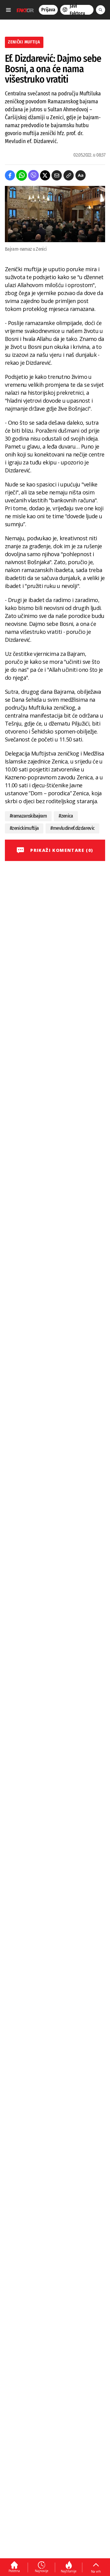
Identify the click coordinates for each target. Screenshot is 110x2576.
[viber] (33, 175)
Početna (14, 2571)
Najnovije (42, 2571)
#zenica (66, 816)
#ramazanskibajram (28, 816)
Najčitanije (69, 2571)
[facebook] (10, 175)
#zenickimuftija (24, 828)
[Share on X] (45, 175)
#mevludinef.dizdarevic (72, 828)
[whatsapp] (22, 175)
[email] (57, 175)
